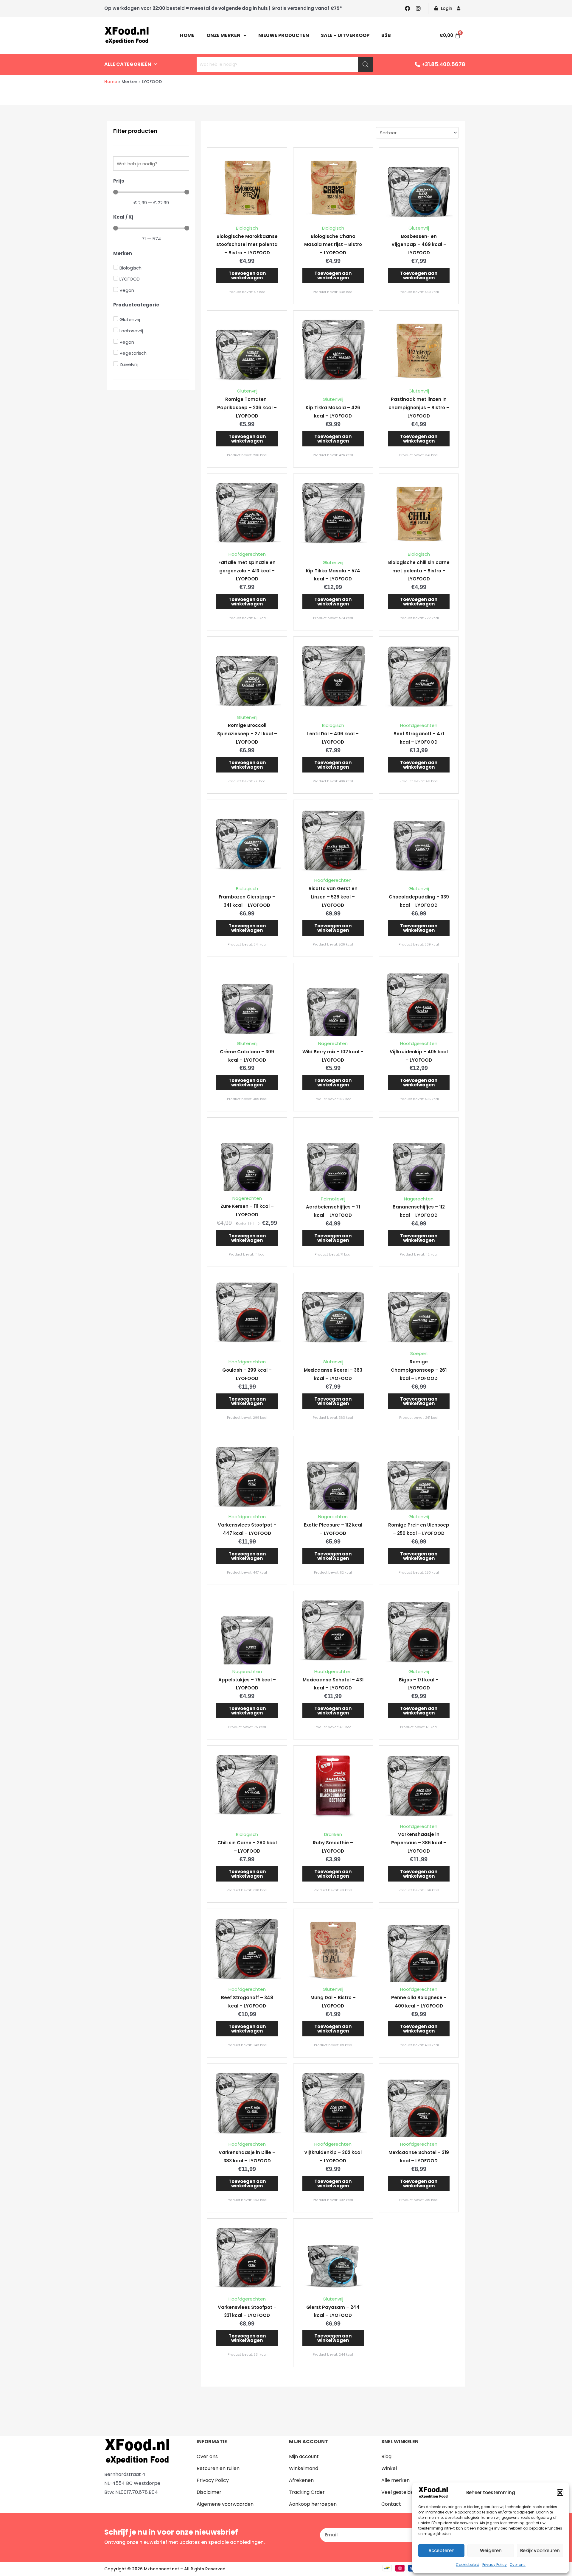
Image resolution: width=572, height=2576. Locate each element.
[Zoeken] (366, 64)
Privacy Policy (495, 2565)
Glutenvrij (419, 228)
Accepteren (442, 2551)
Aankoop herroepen (313, 2504)
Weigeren (491, 2551)
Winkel (389, 2468)
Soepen (419, 1353)
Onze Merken (223, 35)
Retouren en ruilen (218, 2468)
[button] (560, 2493)
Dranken (333, 1834)
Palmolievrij (333, 1199)
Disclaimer (209, 2492)
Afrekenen (301, 2480)
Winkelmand (304, 2468)
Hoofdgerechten (247, 554)
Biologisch (247, 228)
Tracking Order (307, 2492)
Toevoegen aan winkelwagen (247, 275)
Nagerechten (333, 1043)
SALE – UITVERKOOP (345, 35)
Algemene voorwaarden (225, 2504)
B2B (386, 35)
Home (187, 35)
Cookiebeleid (468, 2565)
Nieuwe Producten (284, 35)
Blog (386, 2456)
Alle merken (395, 2480)
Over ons (518, 2565)
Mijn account (304, 2456)
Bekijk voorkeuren (540, 2551)
